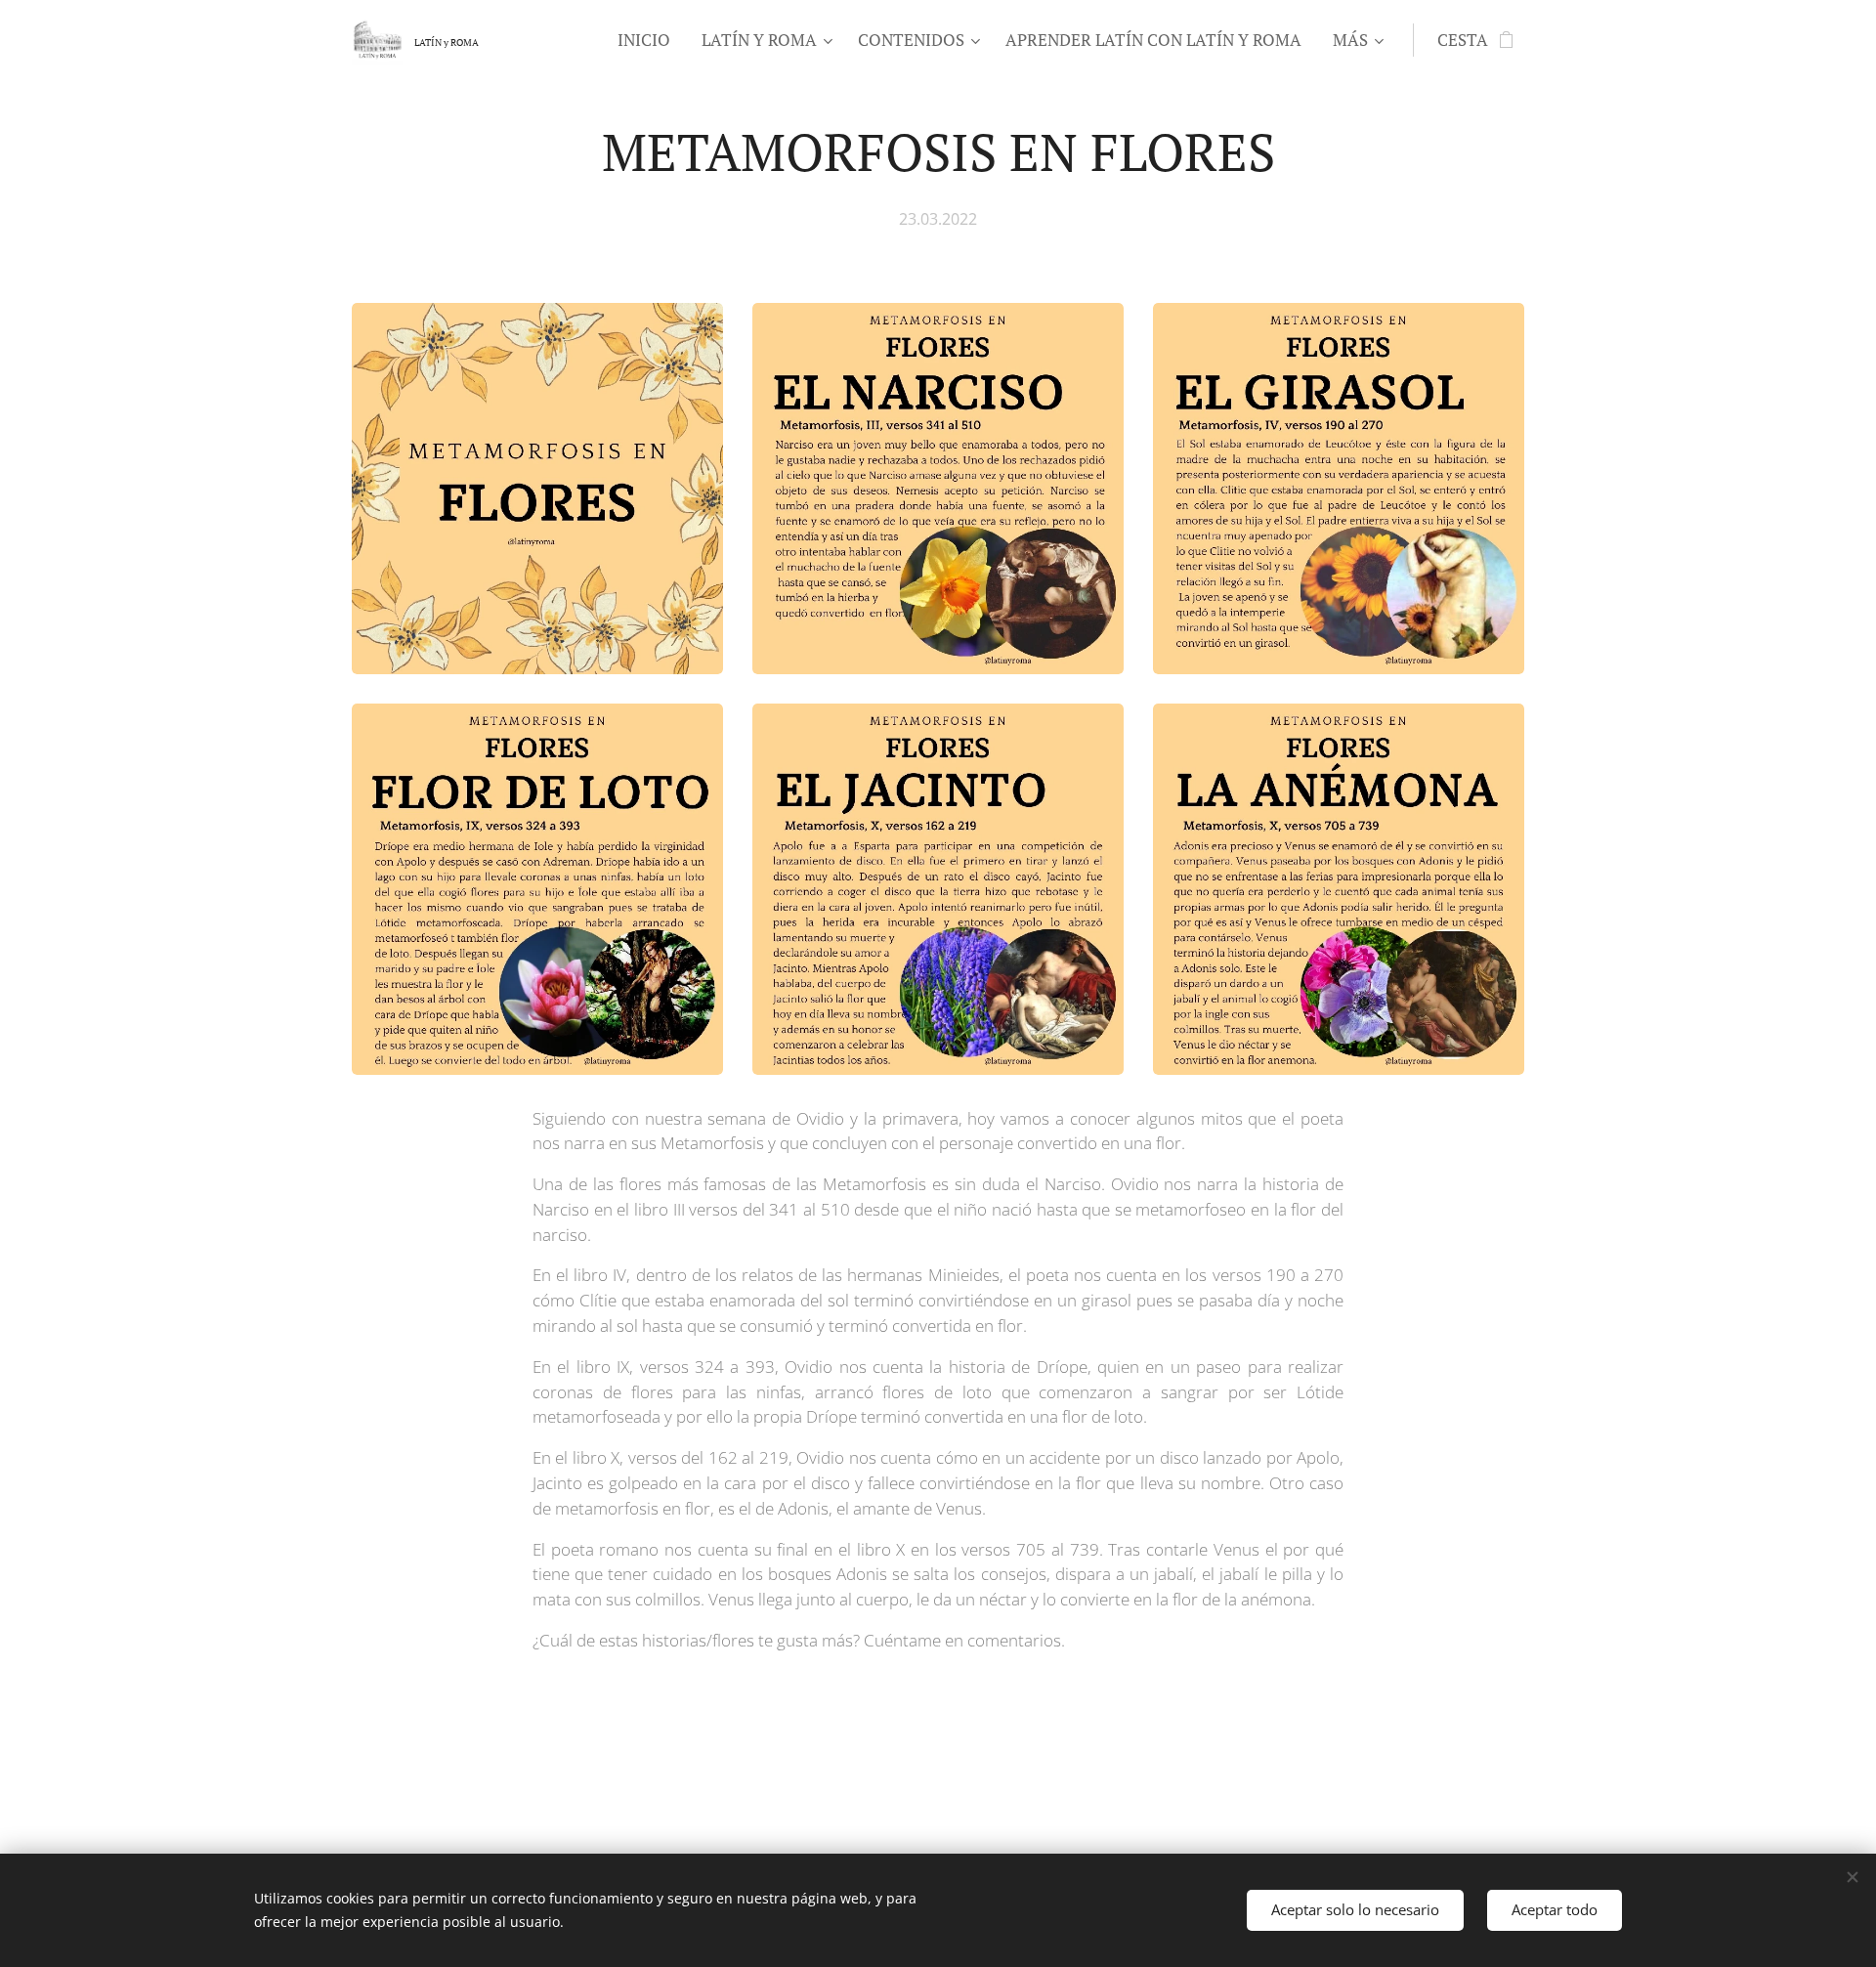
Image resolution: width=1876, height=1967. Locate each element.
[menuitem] (649, 40)
